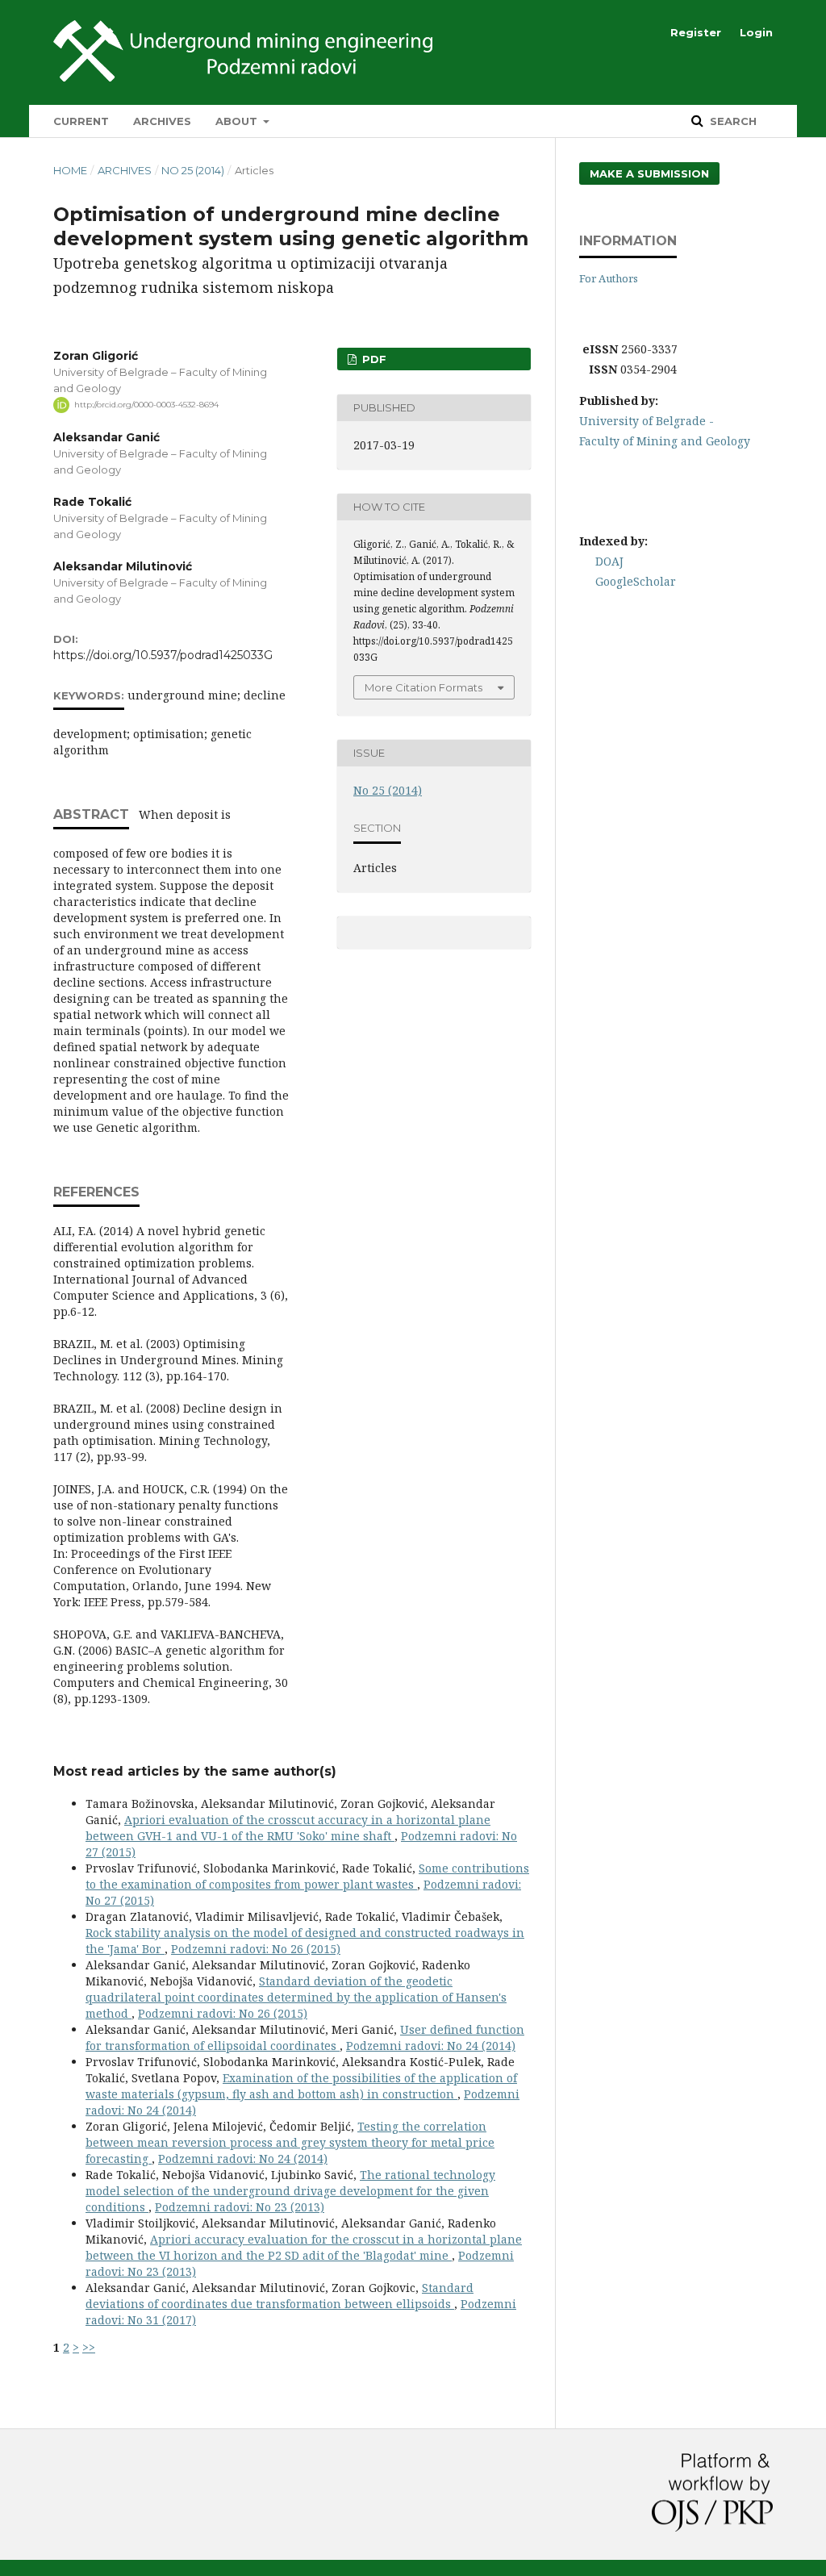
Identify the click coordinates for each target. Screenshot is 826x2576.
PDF (373, 359)
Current (81, 121)
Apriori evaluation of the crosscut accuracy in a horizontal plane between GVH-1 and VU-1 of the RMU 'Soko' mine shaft (288, 1828)
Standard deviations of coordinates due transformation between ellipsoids (280, 2296)
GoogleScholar (636, 581)
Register (696, 32)
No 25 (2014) (193, 170)
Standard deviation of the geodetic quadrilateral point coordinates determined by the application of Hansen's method (296, 1997)
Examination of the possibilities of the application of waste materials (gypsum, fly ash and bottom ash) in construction (301, 2086)
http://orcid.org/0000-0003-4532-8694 (146, 405)
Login (756, 32)
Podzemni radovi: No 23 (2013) (240, 2207)
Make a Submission (649, 173)
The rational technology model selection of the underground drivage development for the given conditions (290, 2191)
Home (70, 170)
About (238, 121)
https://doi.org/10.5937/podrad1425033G (163, 655)
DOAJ (609, 561)
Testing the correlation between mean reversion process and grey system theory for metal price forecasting (290, 2142)
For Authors (609, 278)
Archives (162, 121)
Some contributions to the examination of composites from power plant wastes (307, 1876)
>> (89, 2347)
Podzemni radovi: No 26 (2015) (256, 1949)
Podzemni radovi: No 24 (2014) (431, 2046)
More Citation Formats (423, 687)
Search (732, 121)
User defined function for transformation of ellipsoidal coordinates (305, 2037)
